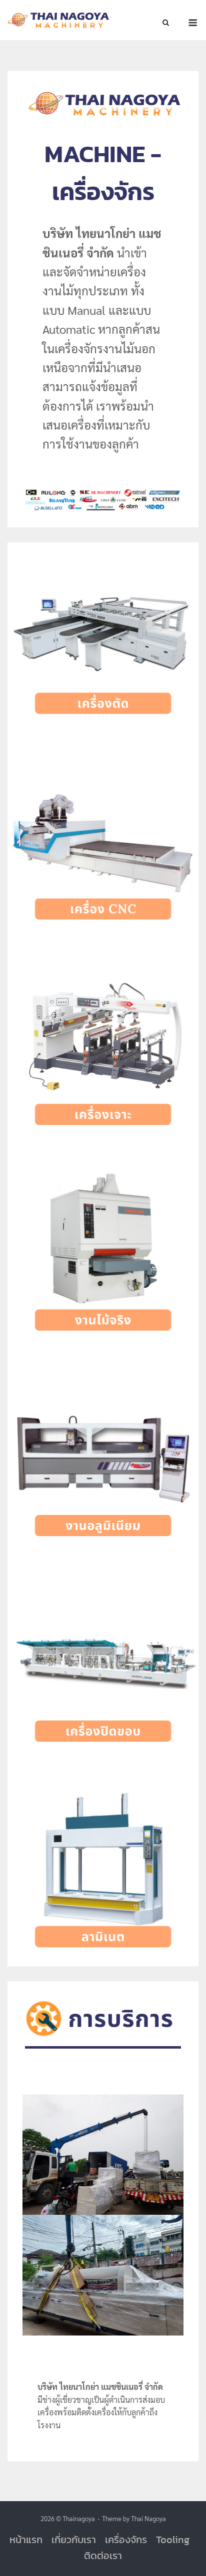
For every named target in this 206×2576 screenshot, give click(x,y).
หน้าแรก (26, 2540)
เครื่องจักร (126, 2540)
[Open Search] (166, 23)
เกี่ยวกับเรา (74, 2540)
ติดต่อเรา (103, 2556)
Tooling (173, 2540)
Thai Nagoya (148, 2518)
